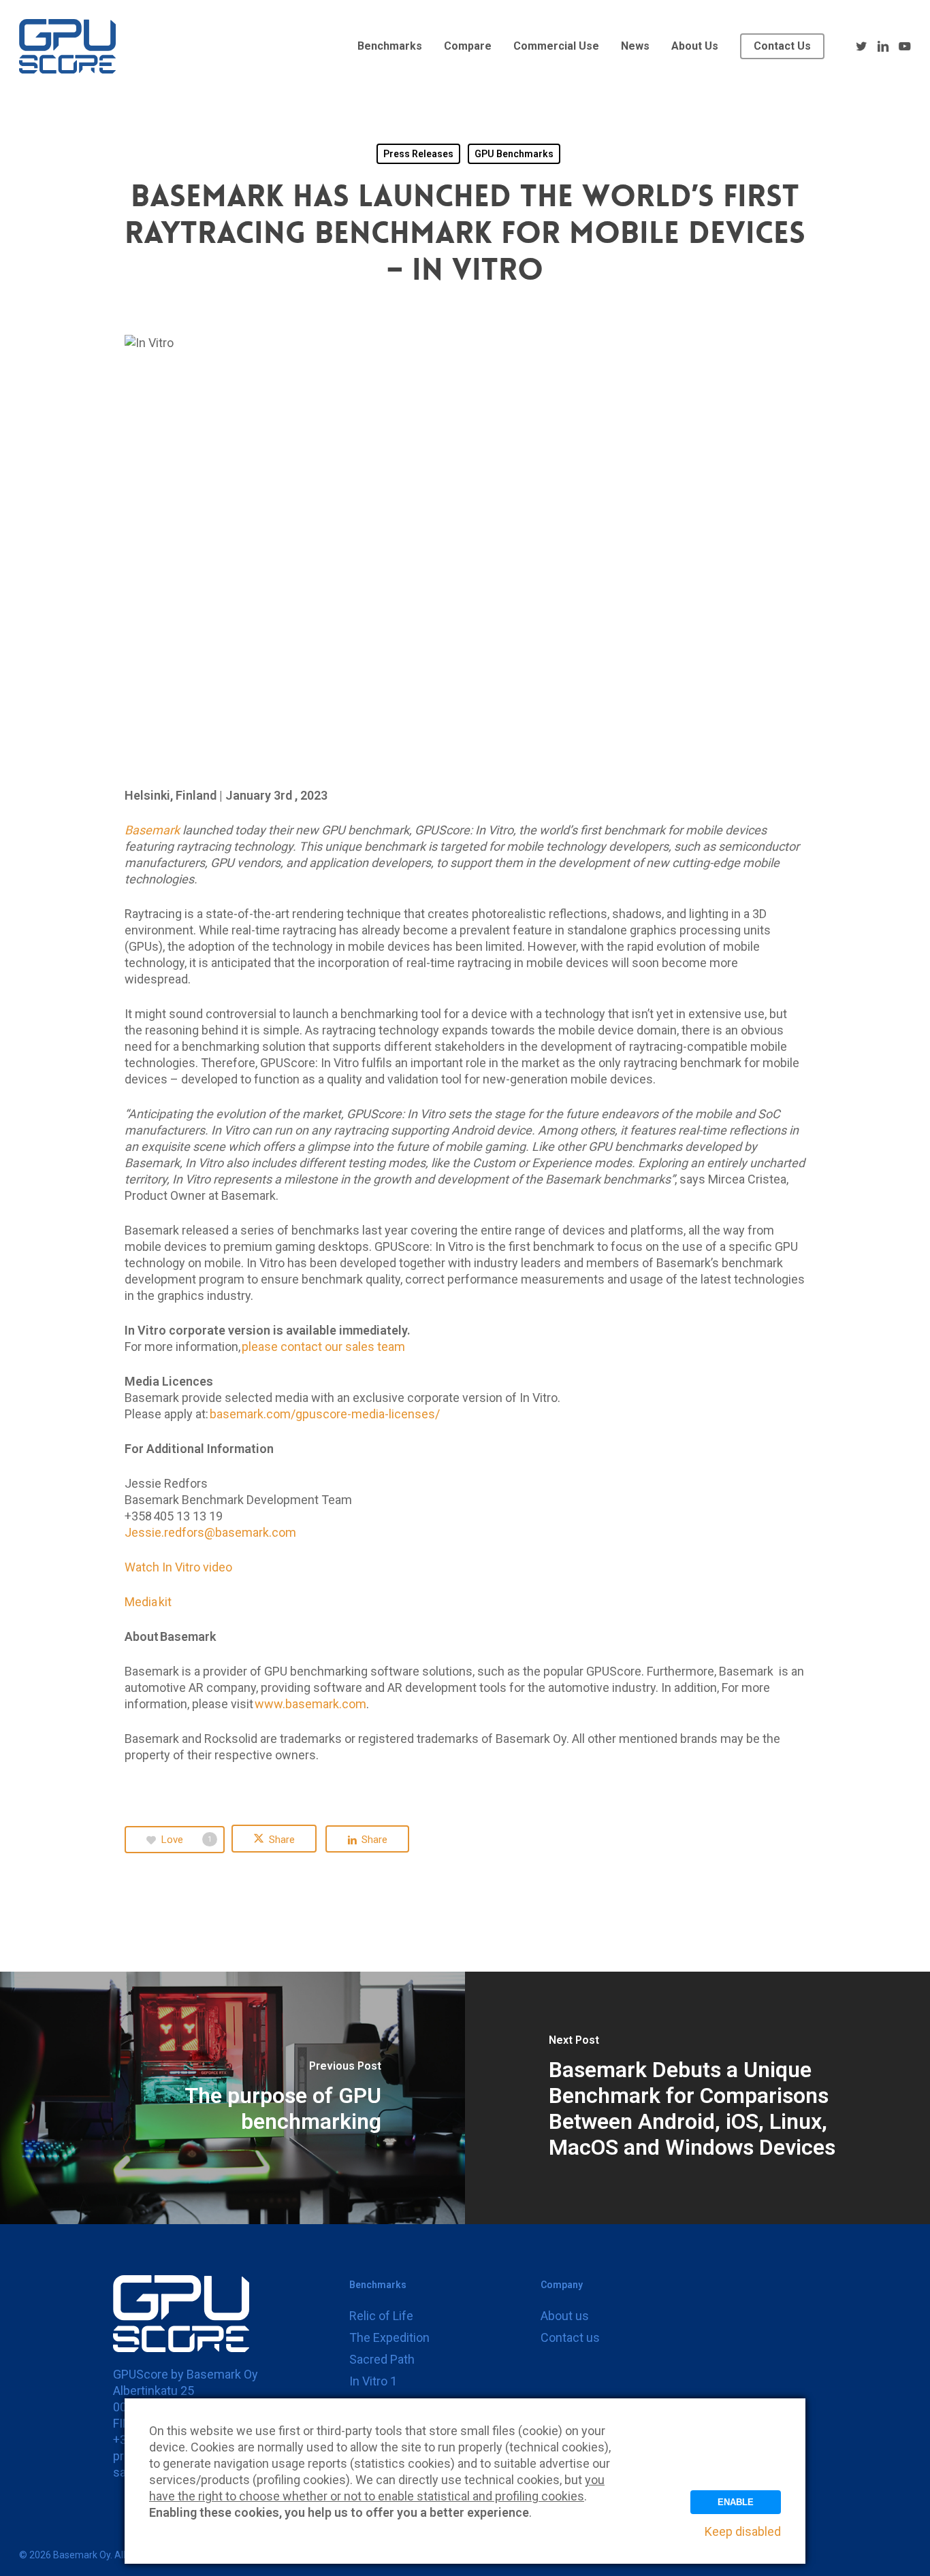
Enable (736, 2502)
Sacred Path (382, 2359)
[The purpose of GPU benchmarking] (233, 2098)
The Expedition (389, 2337)
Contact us (570, 2337)
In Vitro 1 (373, 2381)
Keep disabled (743, 2531)
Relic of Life (381, 2316)
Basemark (152, 830)
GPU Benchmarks (514, 154)
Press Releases (418, 154)
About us (565, 2316)
